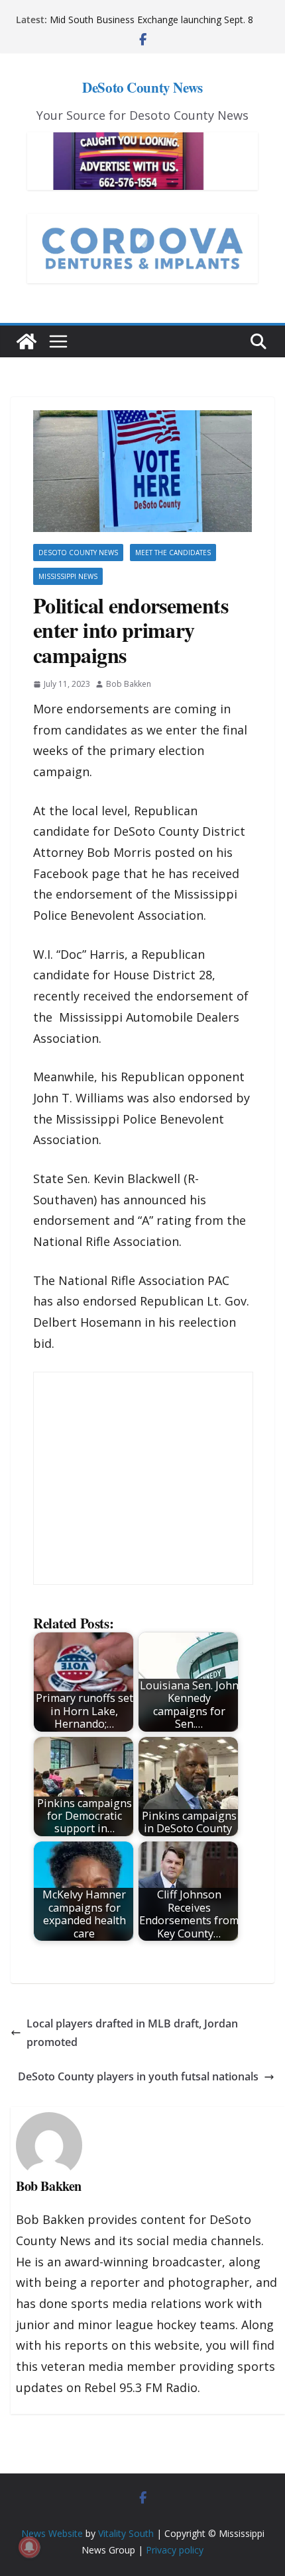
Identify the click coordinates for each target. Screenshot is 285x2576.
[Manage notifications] (29, 2547)
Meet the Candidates (173, 553)
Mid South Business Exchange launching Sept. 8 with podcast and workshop (151, 26)
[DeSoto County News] (27, 341)
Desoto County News (78, 553)
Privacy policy (175, 2550)
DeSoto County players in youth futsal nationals (138, 2076)
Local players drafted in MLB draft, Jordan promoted (132, 2033)
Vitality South (126, 2533)
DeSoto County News (142, 87)
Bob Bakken (129, 684)
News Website (52, 2533)
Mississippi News (68, 576)
